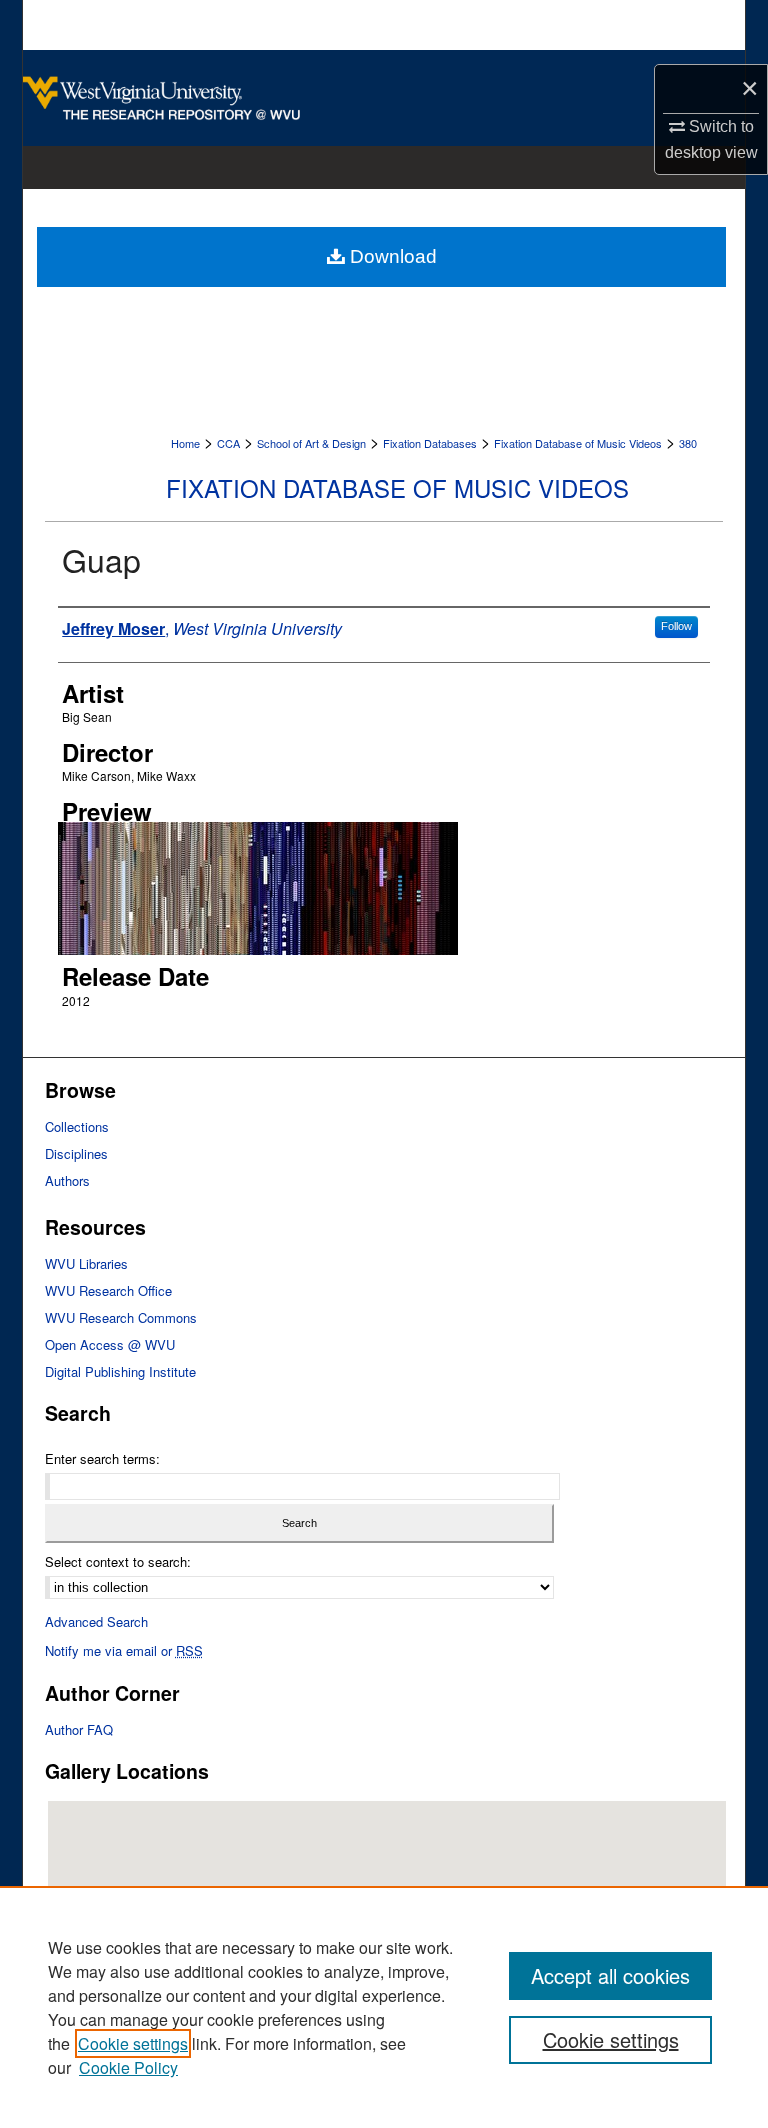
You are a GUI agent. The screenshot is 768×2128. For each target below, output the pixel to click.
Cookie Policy (128, 2067)
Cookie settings (133, 2043)
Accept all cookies (610, 1975)
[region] (384, 2007)
